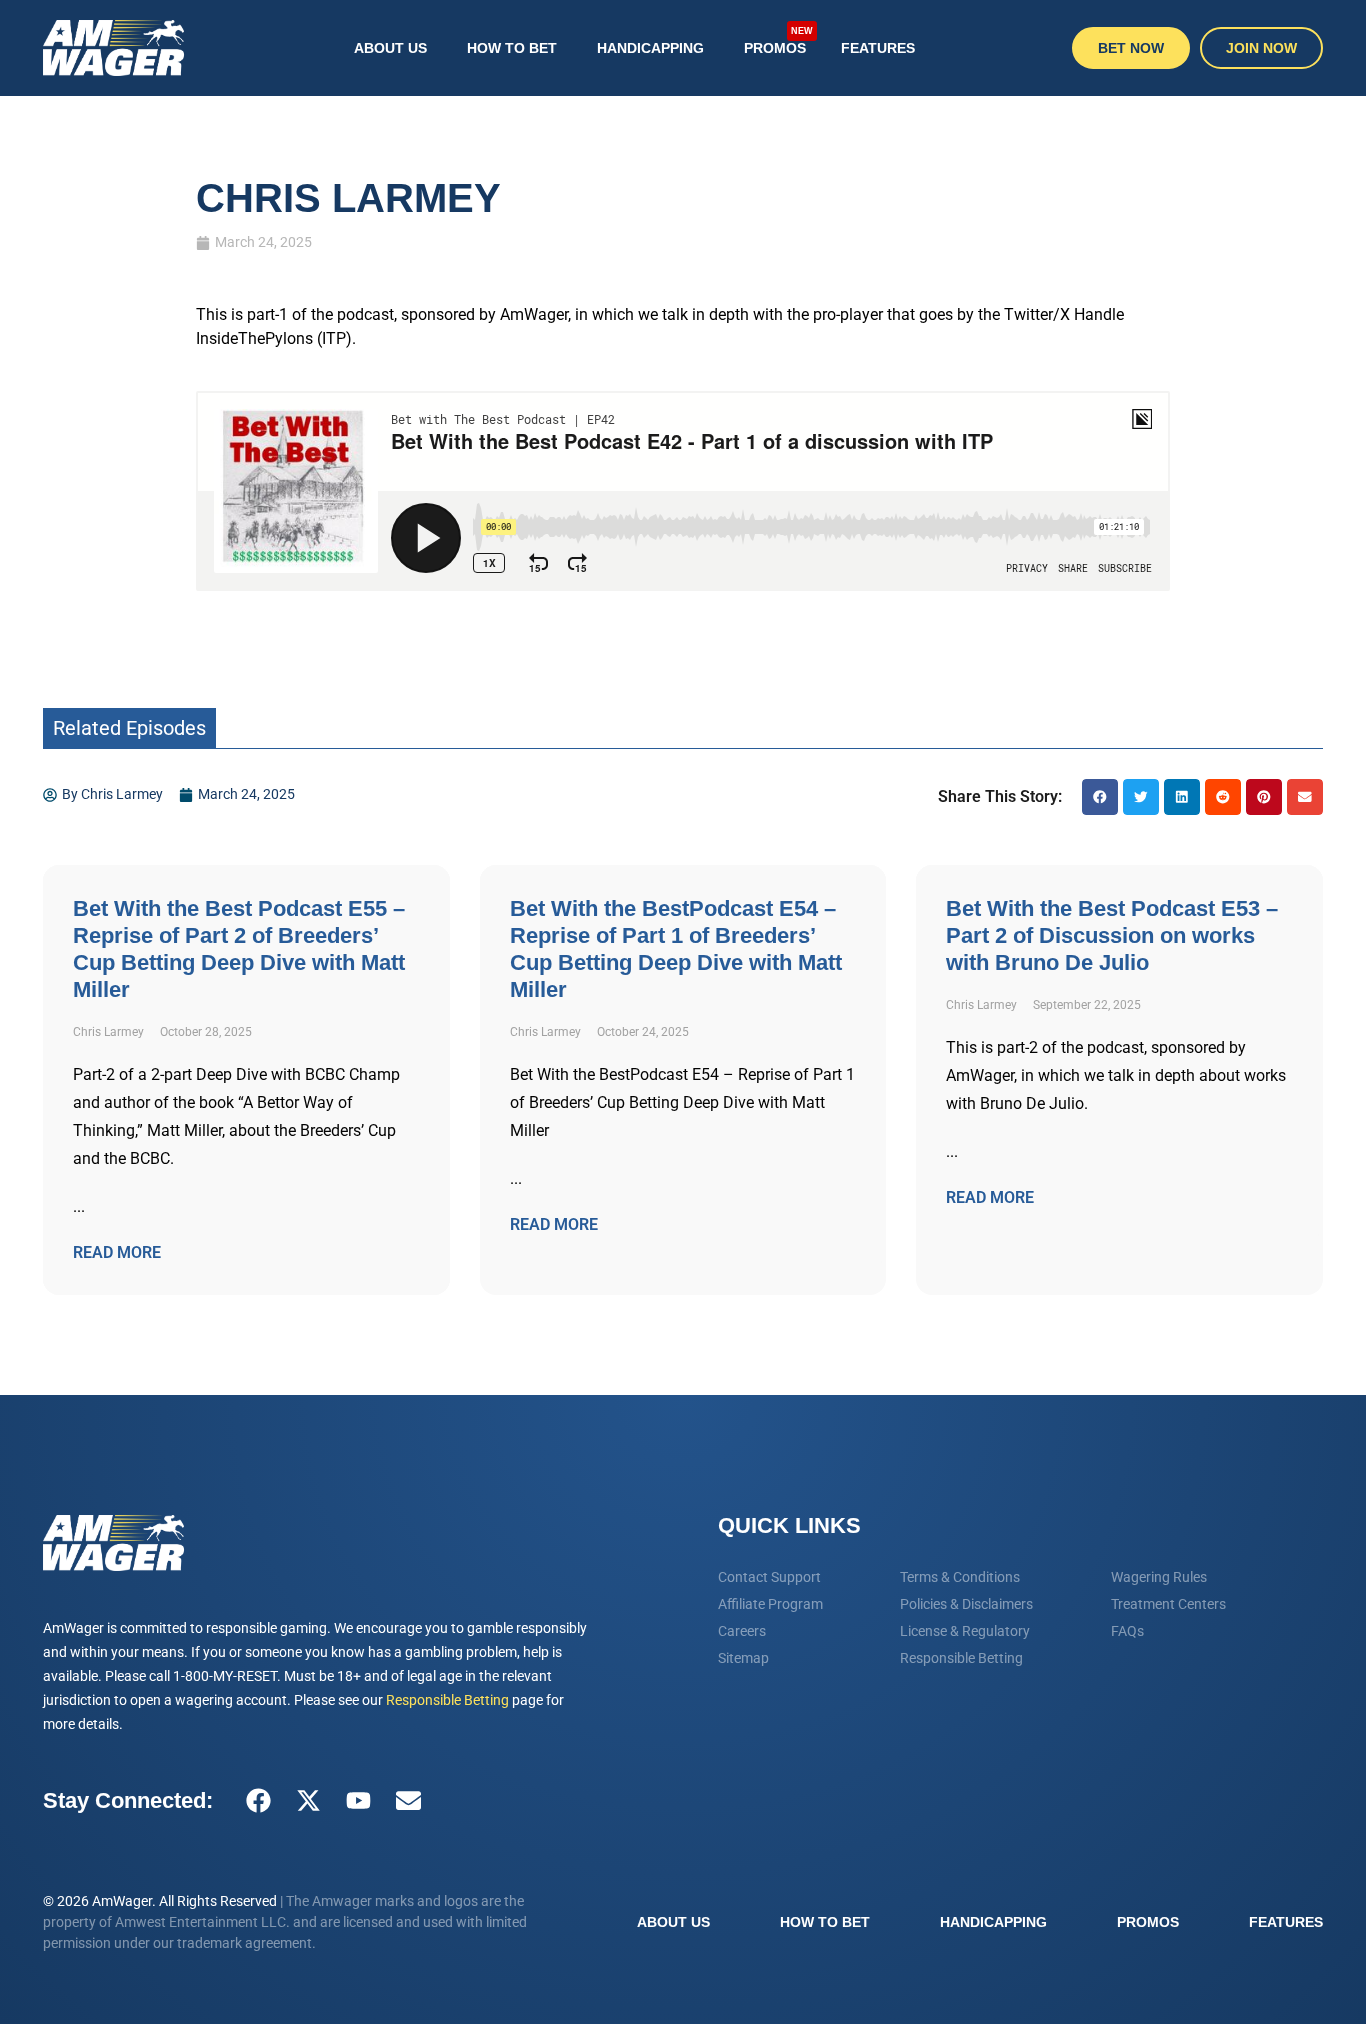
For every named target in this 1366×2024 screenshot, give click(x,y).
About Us (390, 48)
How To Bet (512, 48)
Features (878, 48)
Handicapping (650, 48)
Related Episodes (129, 728)
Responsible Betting (447, 1700)
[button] (1100, 797)
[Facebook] (258, 1801)
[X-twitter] (308, 1801)
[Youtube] (358, 1801)
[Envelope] (408, 1801)
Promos (778, 39)
